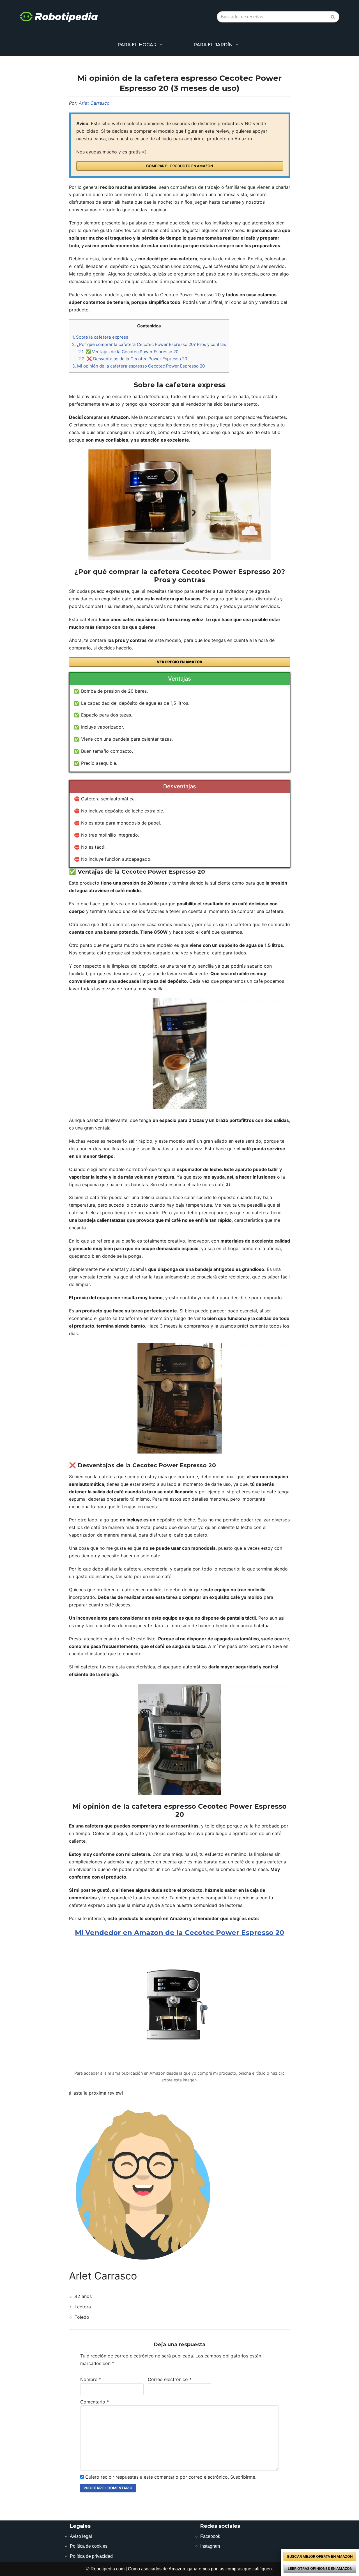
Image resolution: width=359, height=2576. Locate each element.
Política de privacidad (91, 2556)
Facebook (210, 2536)
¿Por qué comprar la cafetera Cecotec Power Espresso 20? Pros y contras (149, 344)
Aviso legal (81, 2536)
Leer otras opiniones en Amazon (320, 2569)
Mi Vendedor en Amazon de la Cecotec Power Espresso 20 (179, 1933)
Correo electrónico (170, 2379)
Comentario (95, 2402)
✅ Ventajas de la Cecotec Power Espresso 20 (128, 352)
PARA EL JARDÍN (213, 45)
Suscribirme (243, 2477)
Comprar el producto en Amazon (179, 166)
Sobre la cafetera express (100, 337)
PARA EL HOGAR (137, 45)
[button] (161, 45)
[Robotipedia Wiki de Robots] (59, 17)
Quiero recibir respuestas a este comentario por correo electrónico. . (170, 2477)
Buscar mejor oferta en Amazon (320, 2557)
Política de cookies (89, 2546)
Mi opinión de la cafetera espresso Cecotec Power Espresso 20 (138, 366)
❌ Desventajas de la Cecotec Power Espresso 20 (133, 359)
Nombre (91, 2379)
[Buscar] (333, 17)
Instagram (210, 2546)
